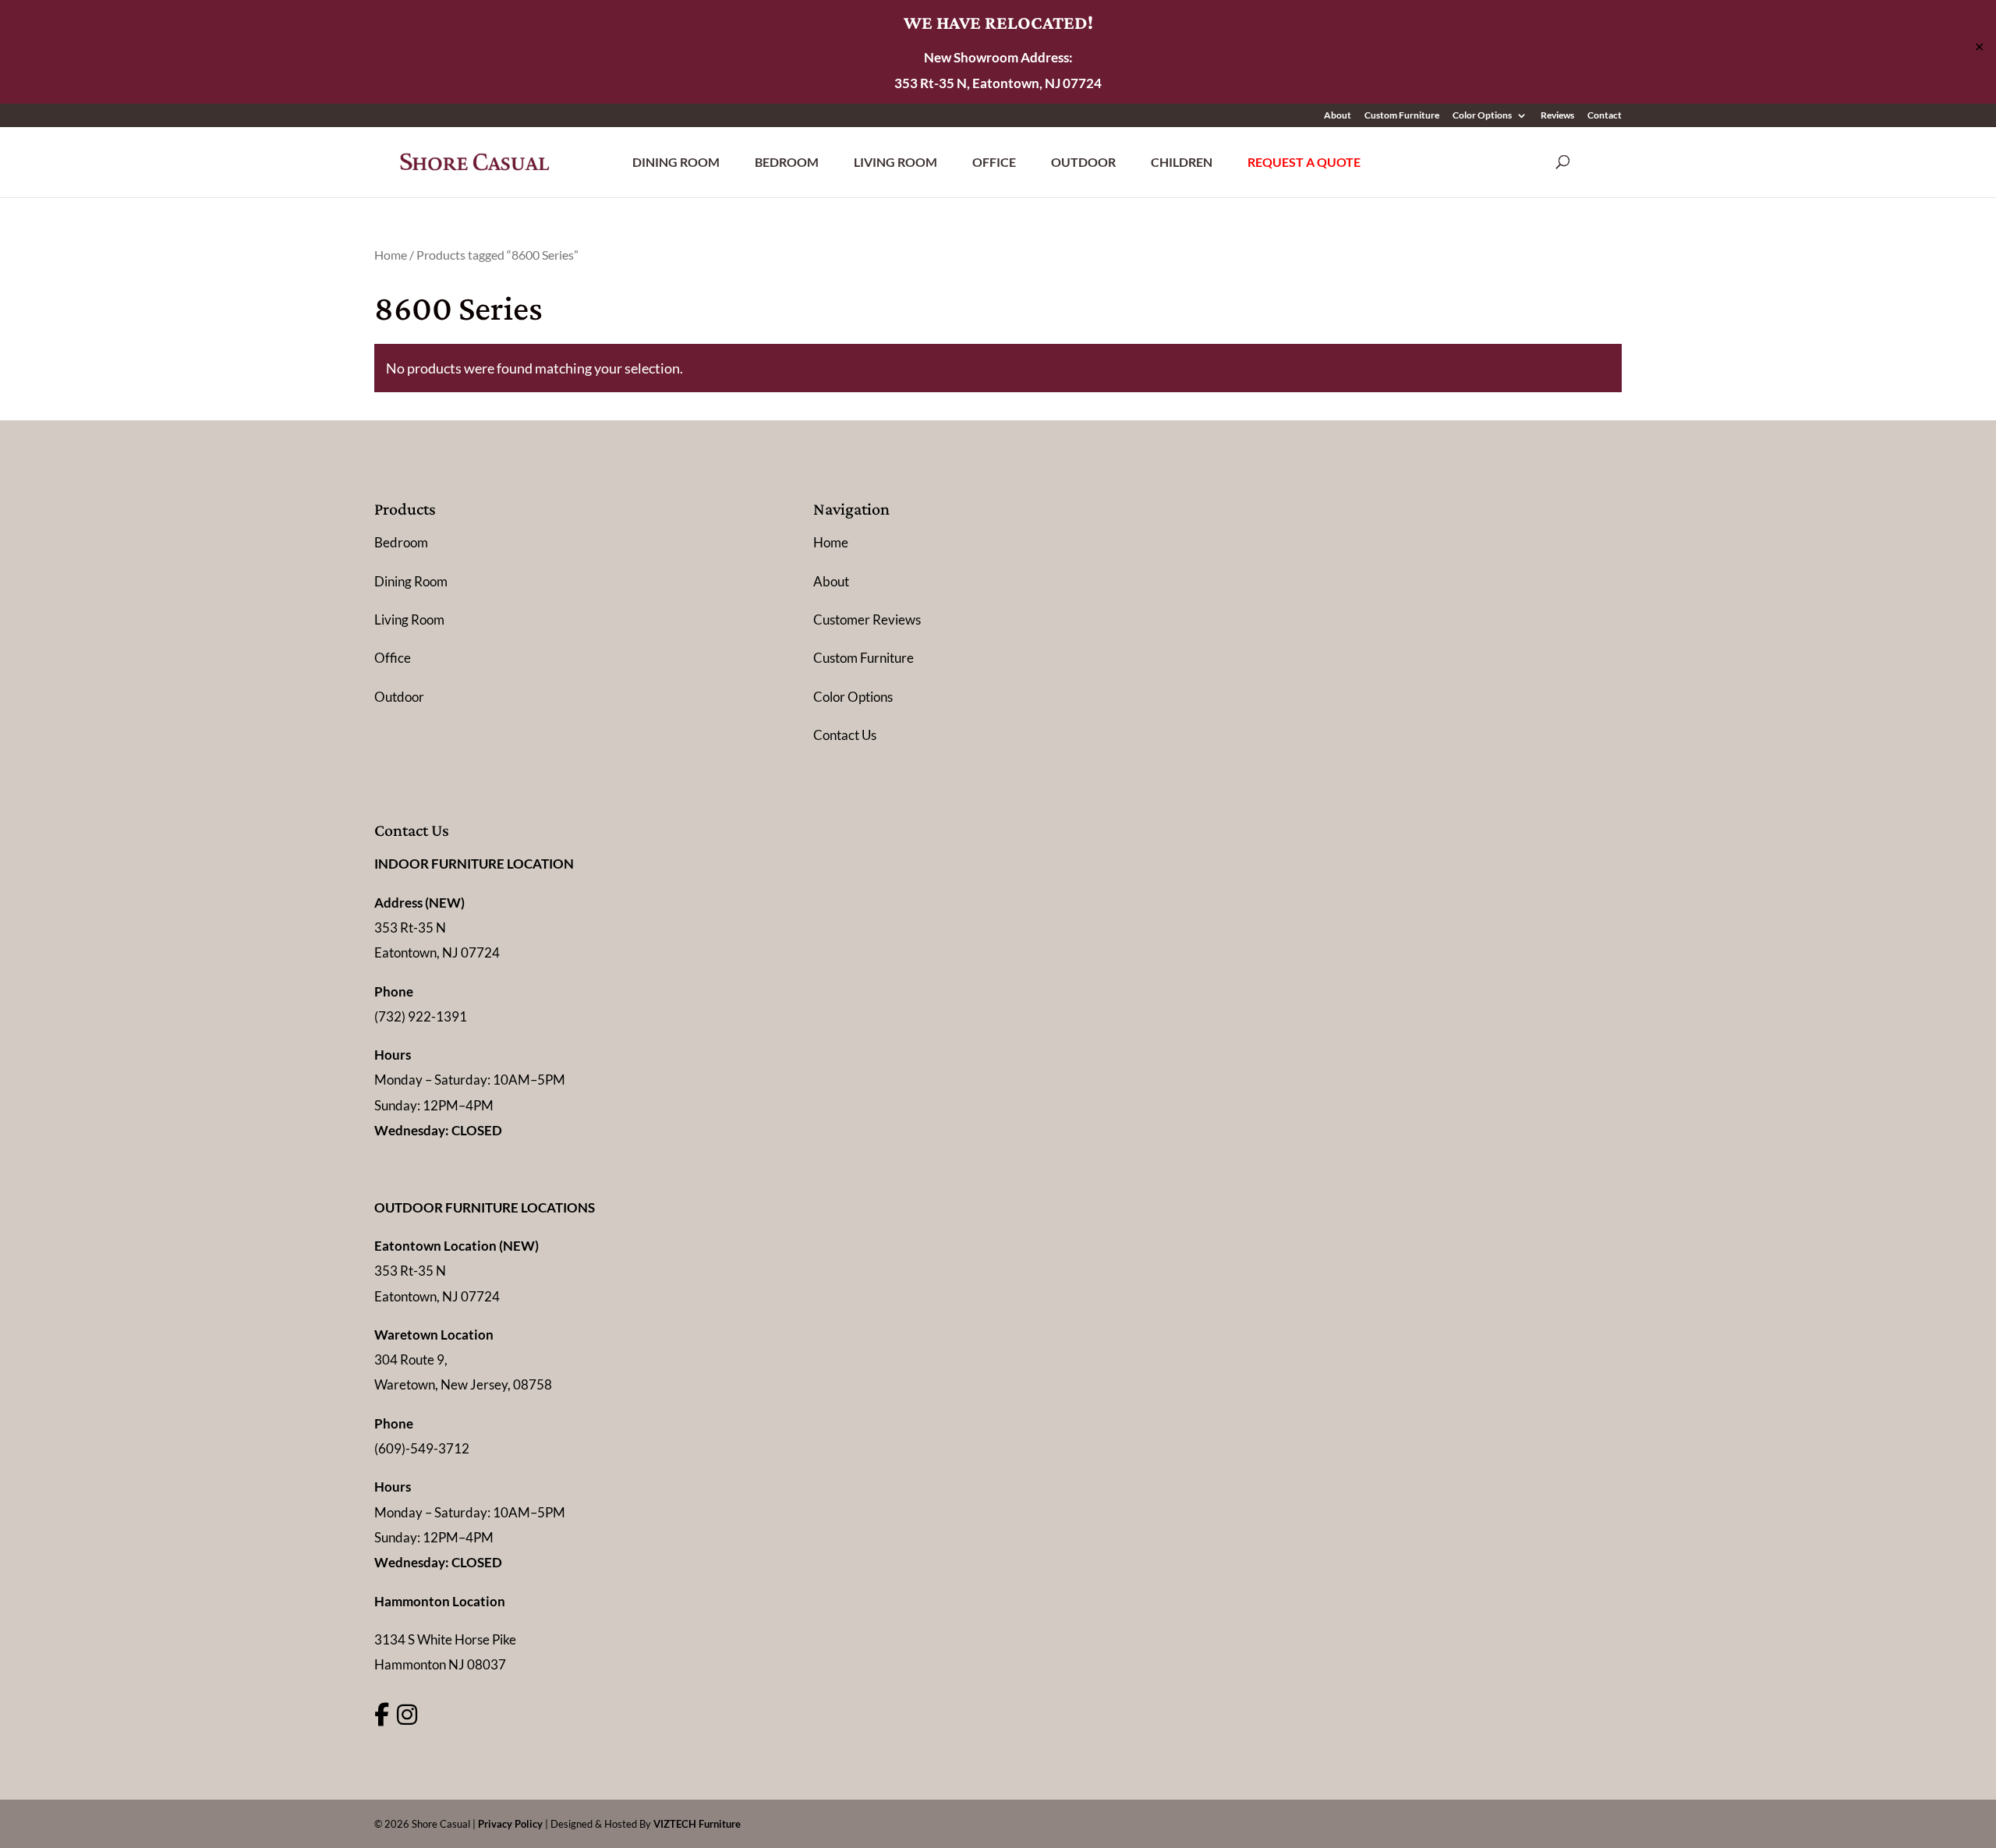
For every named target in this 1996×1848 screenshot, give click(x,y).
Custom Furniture (1402, 116)
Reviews (1557, 116)
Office (994, 162)
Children (1182, 162)
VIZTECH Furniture (697, 1824)
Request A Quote (1304, 162)
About (1338, 116)
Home (391, 255)
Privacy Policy (510, 1824)
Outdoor (1083, 162)
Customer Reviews (867, 620)
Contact (1605, 116)
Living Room (895, 162)
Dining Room (676, 162)
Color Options (1482, 116)
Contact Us (845, 735)
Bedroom (787, 162)
